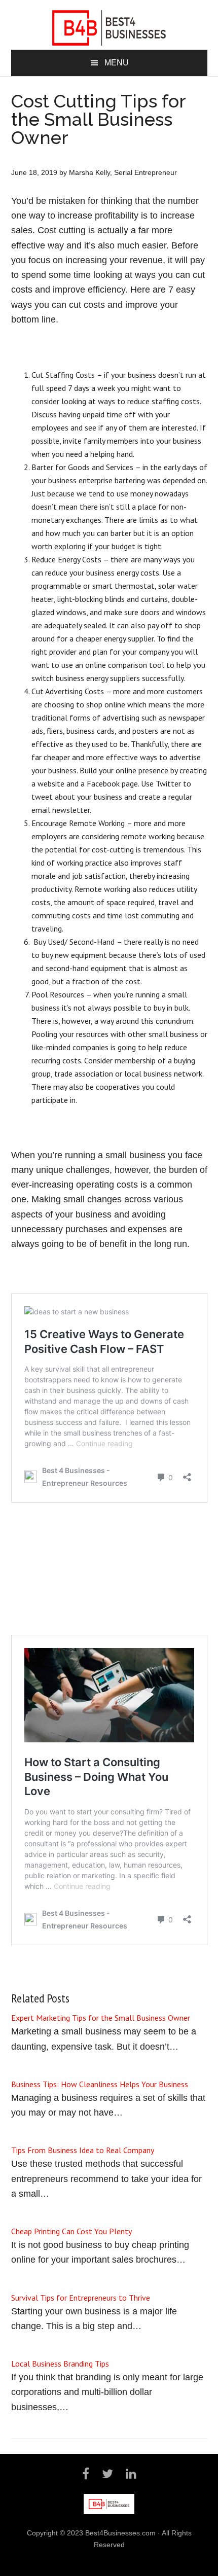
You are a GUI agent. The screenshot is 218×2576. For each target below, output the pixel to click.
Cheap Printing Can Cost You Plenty (71, 2231)
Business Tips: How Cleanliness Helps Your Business (100, 2084)
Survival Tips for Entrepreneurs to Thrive (81, 2298)
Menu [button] (117, 63)
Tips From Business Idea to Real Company (83, 2150)
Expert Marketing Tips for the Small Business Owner (101, 2018)
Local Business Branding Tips (60, 2364)
